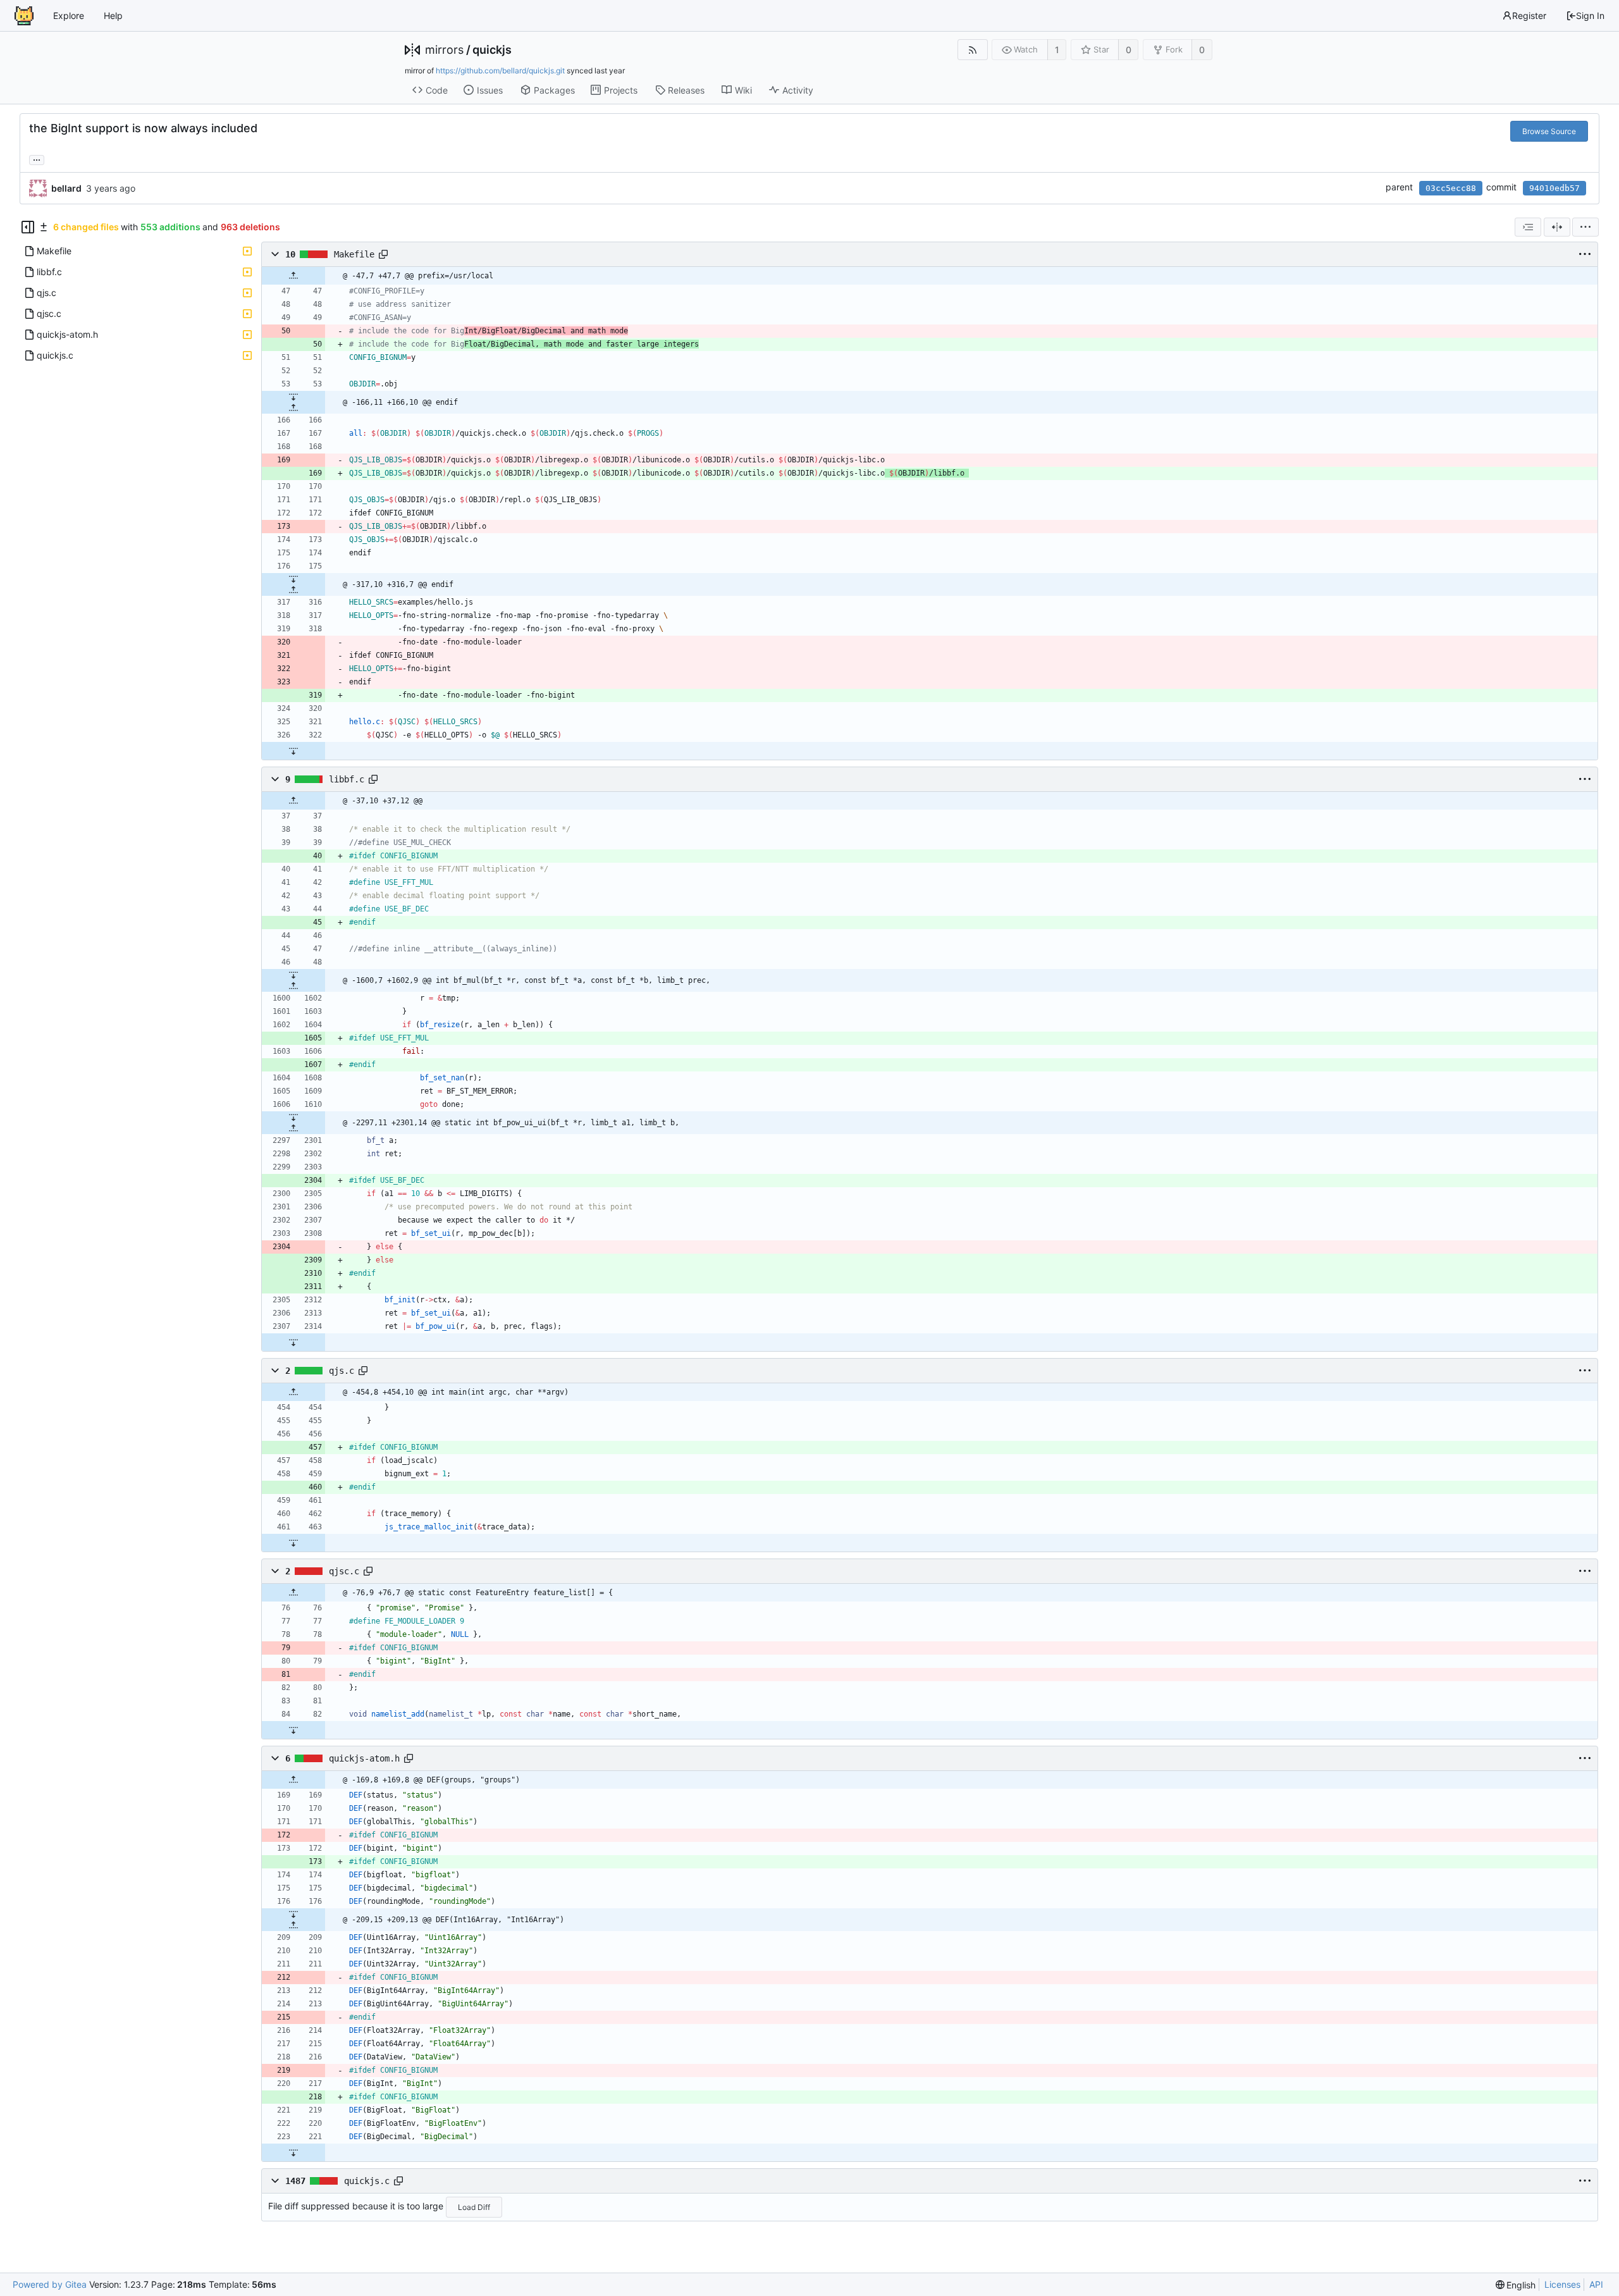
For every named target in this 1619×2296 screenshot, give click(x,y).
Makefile (354, 254)
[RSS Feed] (972, 50)
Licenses (1562, 2284)
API (1596, 2284)
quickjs (492, 50)
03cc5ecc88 (1451, 188)
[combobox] (1528, 227)
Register (1529, 15)
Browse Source (1549, 131)
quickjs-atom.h (364, 1758)
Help (113, 15)
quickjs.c (367, 2181)
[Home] (24, 16)
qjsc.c (344, 1571)
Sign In (1590, 15)
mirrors (444, 50)
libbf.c (347, 779)
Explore (69, 15)
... (37, 159)
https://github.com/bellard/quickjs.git (500, 71)
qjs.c (342, 1371)
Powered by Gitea (50, 2284)
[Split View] (1557, 227)
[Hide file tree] (28, 227)
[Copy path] (383, 254)
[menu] (1585, 227)
